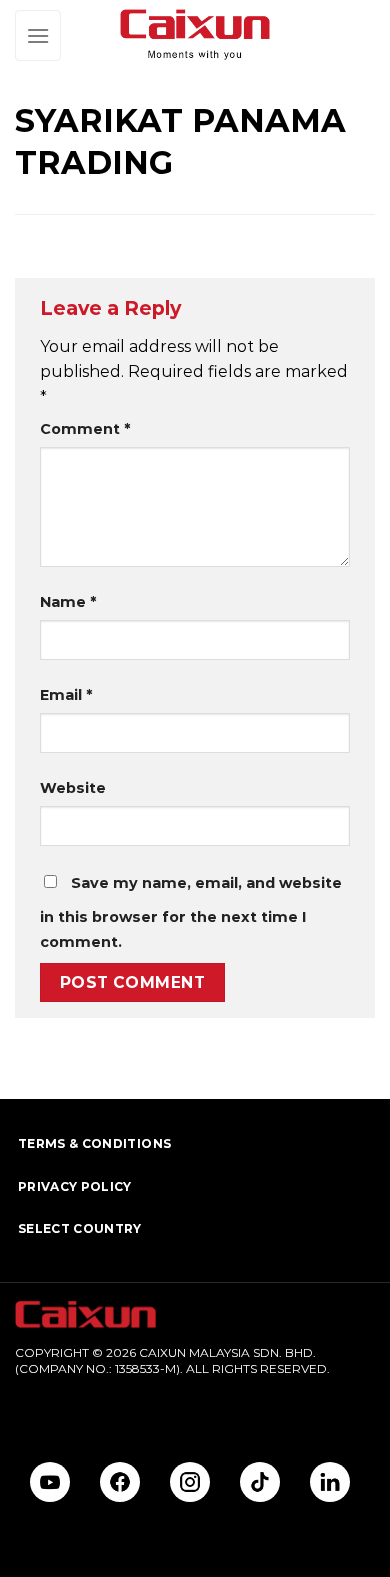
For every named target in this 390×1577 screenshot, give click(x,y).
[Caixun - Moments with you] (195, 35)
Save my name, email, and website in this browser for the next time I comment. (191, 913)
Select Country (80, 1228)
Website (73, 788)
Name (68, 602)
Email (66, 695)
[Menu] (38, 35)
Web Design (51, 1401)
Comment (85, 429)
